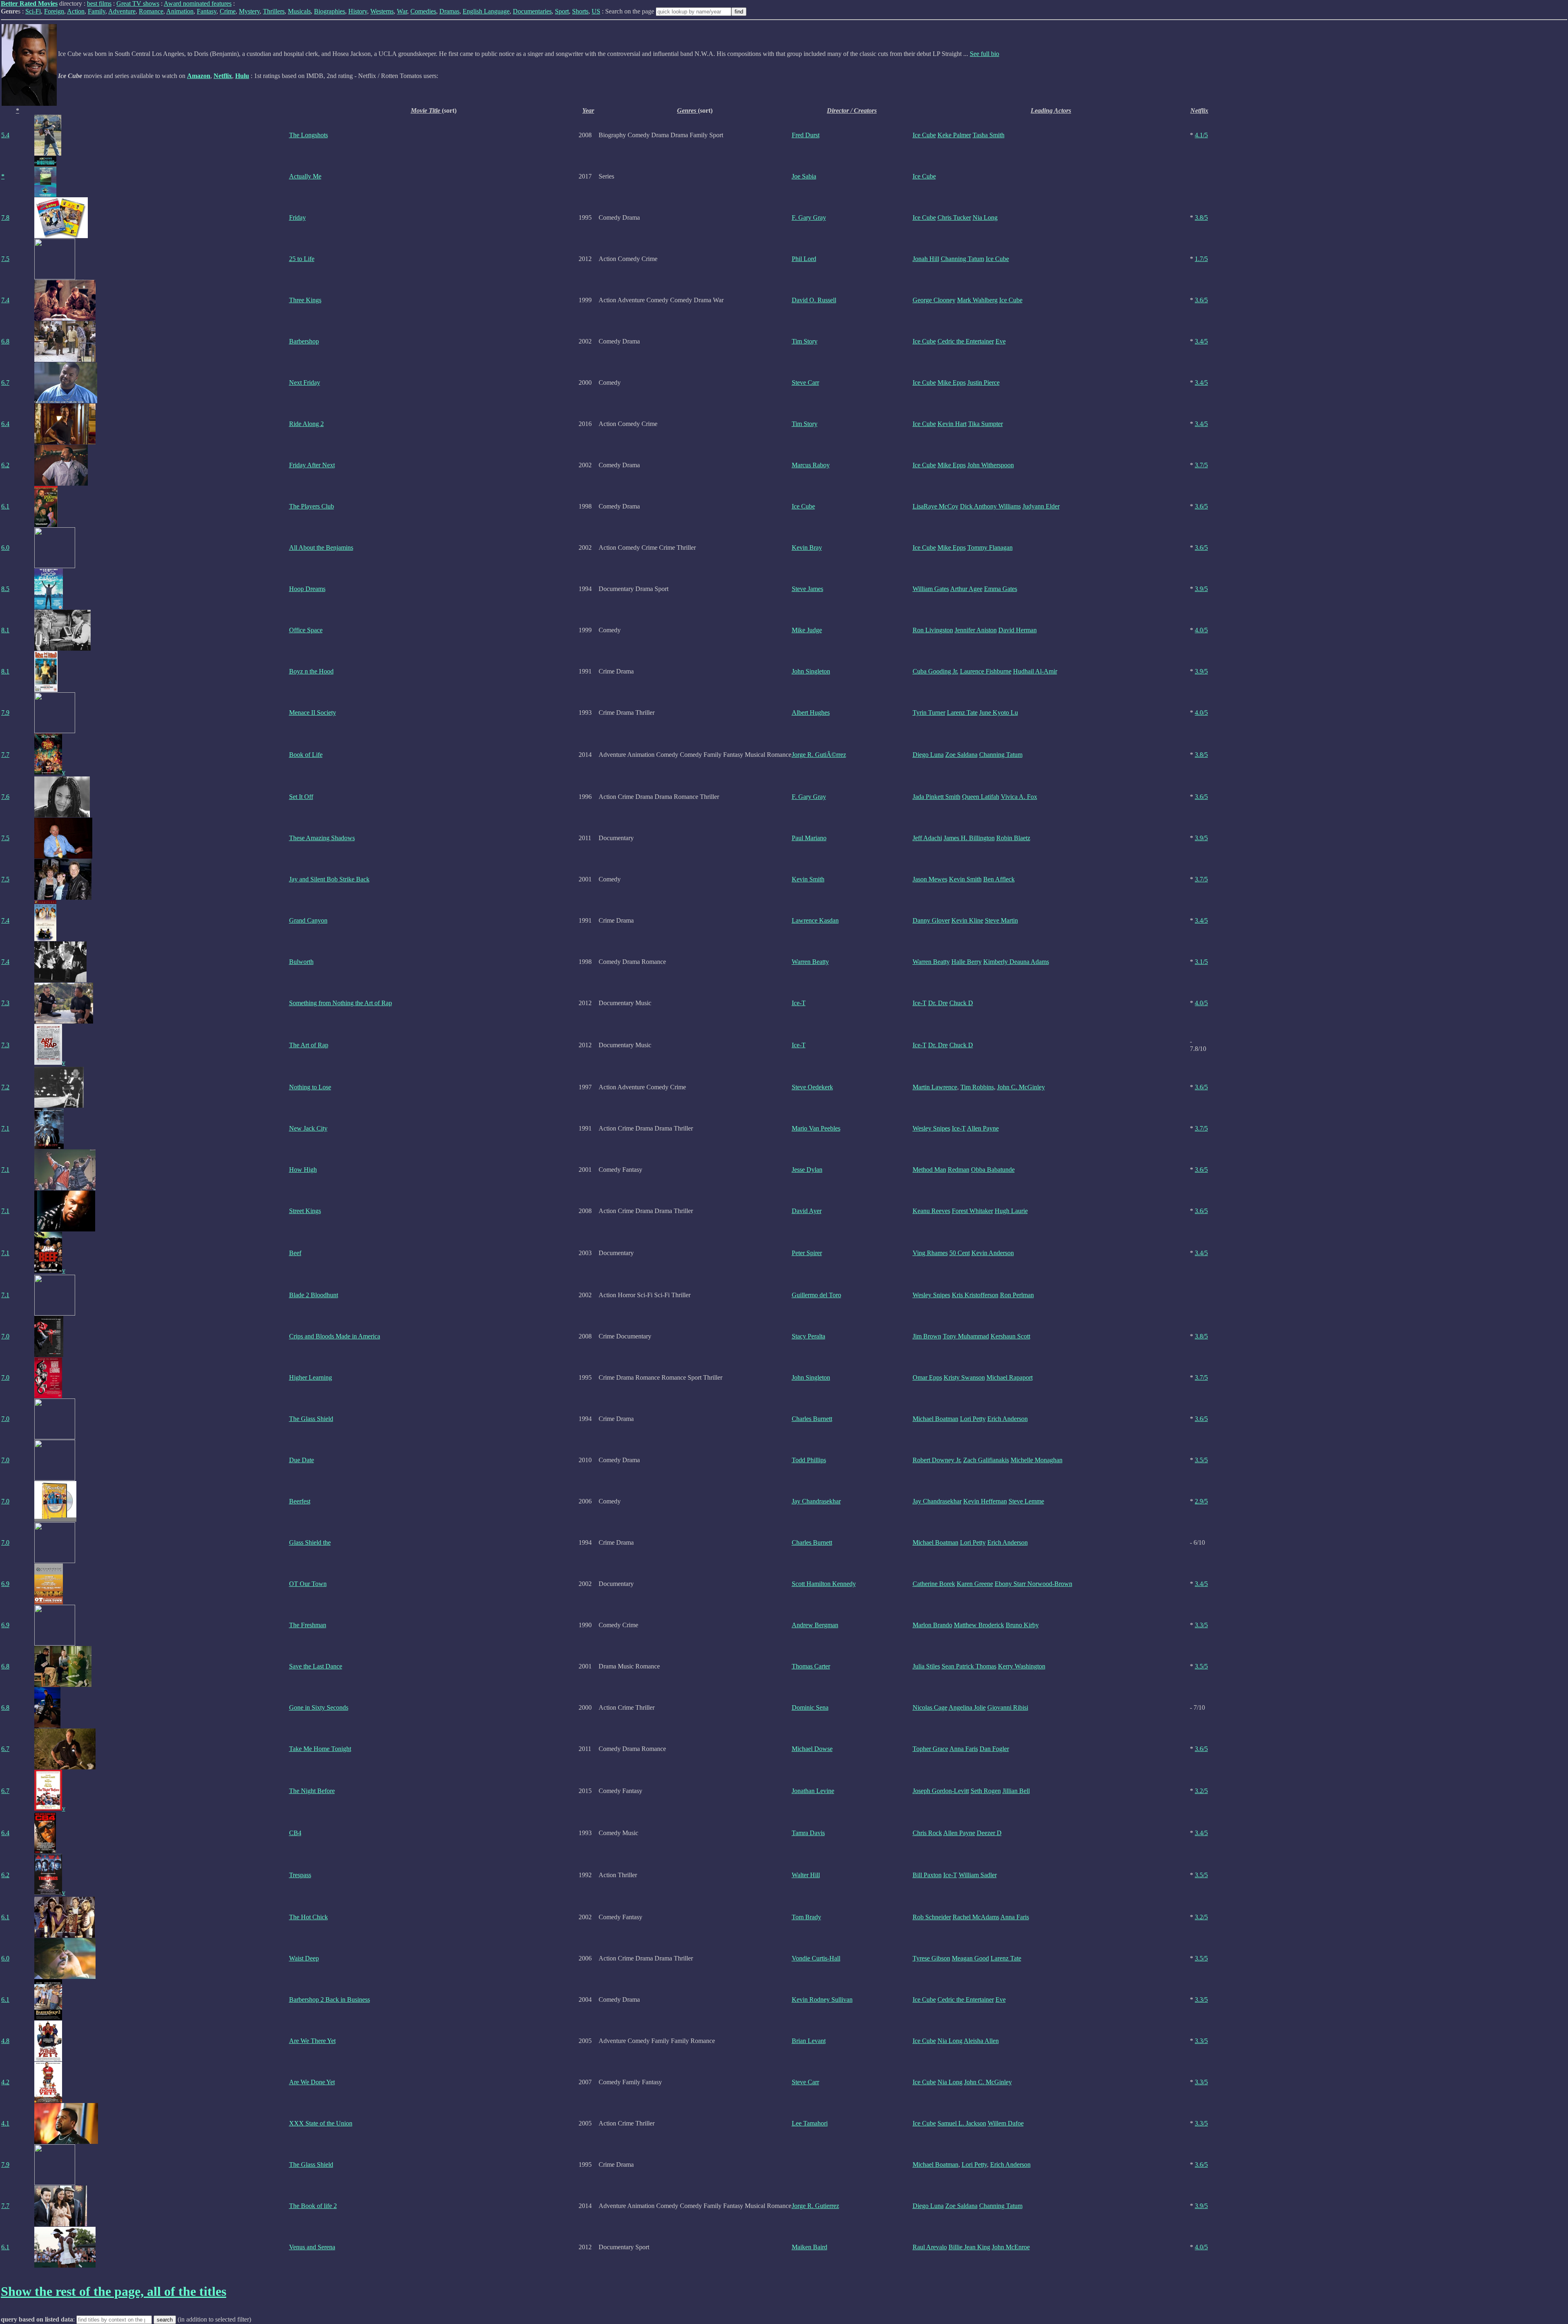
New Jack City (308, 1128)
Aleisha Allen (981, 2041)
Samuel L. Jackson (962, 2123)
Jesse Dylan (807, 1170)
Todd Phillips (809, 1460)
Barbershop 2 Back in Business (330, 1999)
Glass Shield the (310, 1542)
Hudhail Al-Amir (1035, 671)
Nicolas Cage (930, 1707)
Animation (180, 11)
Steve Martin (1001, 920)
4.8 (5, 2041)
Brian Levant (809, 2041)
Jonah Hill (926, 259)
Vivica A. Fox (1019, 797)
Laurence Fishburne (986, 671)
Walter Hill (806, 1875)
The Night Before (312, 1791)
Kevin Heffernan (985, 1501)
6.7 (5, 383)
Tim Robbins (977, 1087)
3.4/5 (1201, 341)
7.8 (5, 217)
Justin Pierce (983, 383)
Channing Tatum (962, 259)
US (596, 11)
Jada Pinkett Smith (937, 797)
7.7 (5, 755)
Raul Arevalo (930, 2247)
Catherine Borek (934, 1584)
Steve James (807, 589)
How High (303, 1170)
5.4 (5, 135)
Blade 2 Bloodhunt (314, 1295)
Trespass (300, 1875)
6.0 (5, 548)
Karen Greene (975, 1584)
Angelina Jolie (967, 1707)
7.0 (5, 1336)
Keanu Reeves (931, 1211)
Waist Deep (304, 1958)
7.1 (5, 1128)
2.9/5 (1201, 1501)
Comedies (423, 11)
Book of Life (306, 755)
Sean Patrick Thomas (969, 1666)
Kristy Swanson (964, 1377)
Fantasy (207, 11)
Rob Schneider (932, 1917)
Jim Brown (927, 1336)
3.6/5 (1201, 300)
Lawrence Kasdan (815, 920)
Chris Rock (927, 1833)
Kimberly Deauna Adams (1016, 962)
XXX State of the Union (321, 2123)
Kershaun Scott (1010, 1336)
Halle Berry (967, 962)
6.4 (5, 424)
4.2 (5, 2082)
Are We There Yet (312, 2041)
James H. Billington (969, 838)
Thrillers (274, 11)
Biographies (330, 11)
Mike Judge (807, 630)
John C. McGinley (1021, 1087)
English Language (486, 11)
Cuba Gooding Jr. (935, 671)
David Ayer (807, 1211)
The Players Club (312, 506)
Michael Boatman (935, 1419)
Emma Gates (1001, 589)
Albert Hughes (811, 713)
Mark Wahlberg (977, 300)
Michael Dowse (812, 1749)
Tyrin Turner (929, 713)
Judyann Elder (1041, 506)
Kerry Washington (1022, 1666)
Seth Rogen (986, 1791)
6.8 (5, 341)
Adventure (122, 11)
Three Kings (305, 300)
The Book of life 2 (313, 2206)
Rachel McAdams (976, 1917)
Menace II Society (313, 713)
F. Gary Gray (809, 217)
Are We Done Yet (312, 2082)
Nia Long (985, 217)
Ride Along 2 (306, 424)
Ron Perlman (1017, 1295)
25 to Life (302, 259)
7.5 (5, 259)
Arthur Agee (966, 589)
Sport (562, 11)
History (358, 11)
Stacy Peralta (808, 1336)
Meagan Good (970, 1958)
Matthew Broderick (979, 1625)
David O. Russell (814, 300)
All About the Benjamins (321, 548)
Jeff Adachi (927, 838)
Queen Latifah (981, 797)
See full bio (984, 54)
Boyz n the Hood (311, 671)
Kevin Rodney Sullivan (822, 1999)
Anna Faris (964, 1749)
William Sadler (978, 1875)
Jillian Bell (1016, 1791)
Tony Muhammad (966, 1336)
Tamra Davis (808, 1833)
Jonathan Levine (813, 1791)
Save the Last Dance (316, 1666)
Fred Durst (806, 135)
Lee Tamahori (810, 2123)
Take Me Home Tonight (320, 1749)
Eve (1001, 341)
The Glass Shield (311, 1419)
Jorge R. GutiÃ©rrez (819, 755)
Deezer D (989, 1833)
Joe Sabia (804, 176)
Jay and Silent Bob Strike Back (329, 879)
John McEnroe (1011, 2247)
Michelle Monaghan (1037, 1460)
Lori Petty (973, 1419)
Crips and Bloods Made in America (335, 1336)
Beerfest (300, 1501)
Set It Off (301, 797)
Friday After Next (312, 465)
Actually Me (305, 176)
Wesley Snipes (931, 1128)
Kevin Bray (807, 548)
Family (97, 11)
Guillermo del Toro (816, 1295)
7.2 (5, 1087)
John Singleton (811, 671)
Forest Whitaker (972, 1211)
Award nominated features (198, 3)
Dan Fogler (994, 1749)
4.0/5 (1201, 630)
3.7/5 (1201, 465)
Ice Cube (924, 135)
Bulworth (301, 962)
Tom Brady (806, 1917)
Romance (151, 11)
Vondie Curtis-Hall (816, 1958)
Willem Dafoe (1006, 2123)
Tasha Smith (989, 135)
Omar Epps (927, 1377)
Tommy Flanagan (990, 548)
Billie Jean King (969, 2247)
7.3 (5, 1003)
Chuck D (961, 1003)
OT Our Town (308, 1584)
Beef (295, 1253)
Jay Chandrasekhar (816, 1501)
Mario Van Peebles (816, 1128)
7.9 (5, 713)
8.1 (5, 630)
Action (76, 11)
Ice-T (799, 1003)
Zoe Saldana (961, 755)
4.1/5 (1201, 135)
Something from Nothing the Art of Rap (341, 1003)
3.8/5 (1201, 217)
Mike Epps (952, 383)
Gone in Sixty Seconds (319, 1707)
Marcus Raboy (811, 465)
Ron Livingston (933, 630)
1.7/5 (1201, 259)
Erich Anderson (1008, 1419)
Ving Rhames (930, 1253)
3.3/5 (1201, 1625)
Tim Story (805, 341)
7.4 (5, 300)
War (402, 11)
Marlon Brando (932, 1625)
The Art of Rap (309, 1045)
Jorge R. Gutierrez (815, 2206)
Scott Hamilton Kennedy (824, 1584)
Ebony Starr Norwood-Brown (1033, 1584)
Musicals (299, 11)
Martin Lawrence (935, 1087)
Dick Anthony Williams (990, 506)
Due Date (302, 1460)
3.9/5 (1201, 589)
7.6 (5, 797)
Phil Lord (804, 259)
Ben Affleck (999, 879)
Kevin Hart (952, 424)
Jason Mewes (930, 879)
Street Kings (305, 1211)
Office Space (306, 630)
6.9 (5, 1584)
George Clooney (934, 300)
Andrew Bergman (815, 1625)
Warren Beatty (810, 962)
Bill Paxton (927, 1875)
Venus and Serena (312, 2247)
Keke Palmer (954, 135)
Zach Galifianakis (986, 1460)
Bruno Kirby (1022, 1625)
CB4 (295, 1833)
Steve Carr (805, 383)
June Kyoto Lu (999, 713)
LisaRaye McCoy (935, 506)
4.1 (5, 2123)
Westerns (382, 11)
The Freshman (308, 1625)
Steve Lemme (1026, 1501)
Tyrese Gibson (931, 1958)
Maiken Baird (810, 2247)
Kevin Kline (967, 920)
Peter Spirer (807, 1253)
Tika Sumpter (986, 424)
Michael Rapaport (1010, 1377)
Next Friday (305, 383)
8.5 (5, 589)
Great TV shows (138, 3)
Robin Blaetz (1013, 838)
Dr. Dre (938, 1003)
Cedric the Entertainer (966, 341)
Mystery (249, 11)
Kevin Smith (808, 879)
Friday (297, 217)
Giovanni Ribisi (1008, 1707)
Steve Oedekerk (812, 1087)
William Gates (931, 589)
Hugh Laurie (1011, 1211)
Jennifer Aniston (976, 630)
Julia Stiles (926, 1666)
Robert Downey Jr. (937, 1460)
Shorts (580, 11)
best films (99, 3)
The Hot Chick (308, 1917)
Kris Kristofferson (975, 1295)
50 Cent (960, 1253)
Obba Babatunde (993, 1170)
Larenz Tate (962, 713)
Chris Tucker (954, 217)
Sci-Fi (33, 11)
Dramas (449, 11)
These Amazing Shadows (322, 838)
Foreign (54, 11)
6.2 (5, 465)
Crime (228, 11)
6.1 (5, 506)
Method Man (929, 1170)
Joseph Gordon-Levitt (941, 1791)
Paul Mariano (809, 838)
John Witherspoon (991, 465)
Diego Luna (928, 755)
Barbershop (304, 341)
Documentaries (532, 11)
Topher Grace (930, 1749)
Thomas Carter (811, 1666)
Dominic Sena (810, 1707)
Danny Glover (931, 920)
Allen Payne (983, 1128)
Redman (959, 1170)
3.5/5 (1201, 1460)
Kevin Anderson (993, 1253)
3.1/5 (1201, 962)
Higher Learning (311, 1377)
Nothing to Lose (310, 1087)
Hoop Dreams (307, 589)
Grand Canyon (308, 920)
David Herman (1018, 630)
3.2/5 (1201, 1791)
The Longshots (308, 135)
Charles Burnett (812, 1419)
